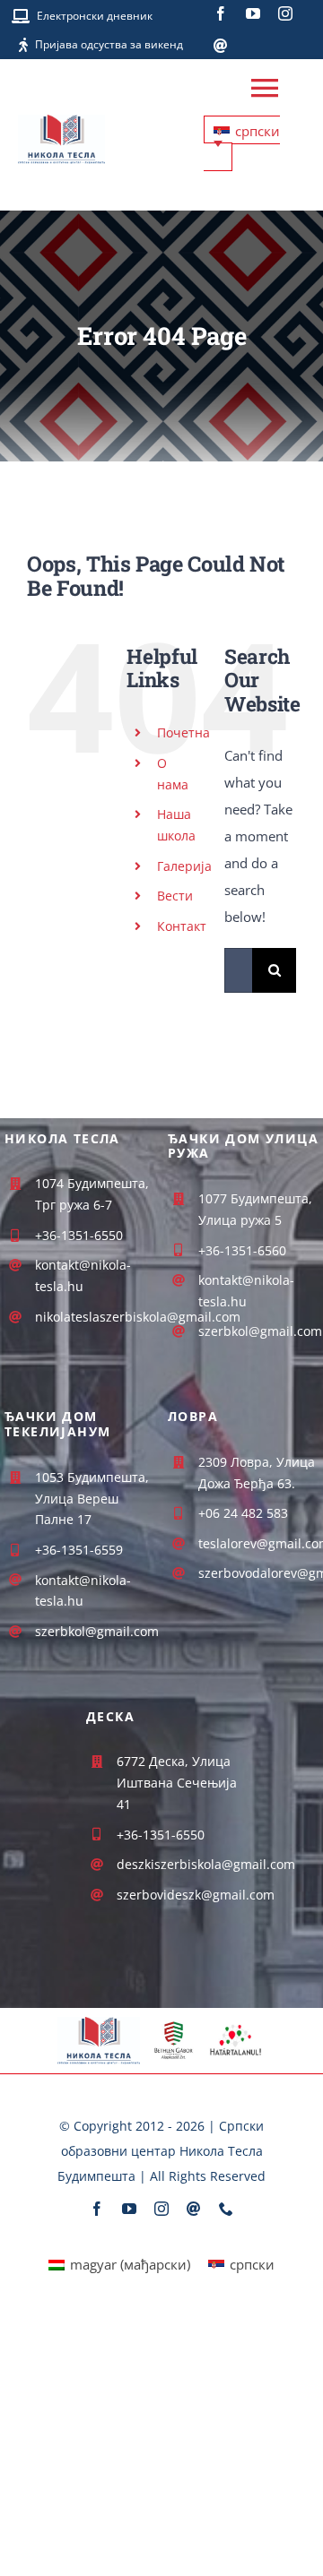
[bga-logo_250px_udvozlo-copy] (173, 2027)
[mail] (221, 46)
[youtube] (253, 13)
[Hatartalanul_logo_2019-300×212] (236, 2026)
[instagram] (285, 13)
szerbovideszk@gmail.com (196, 1895)
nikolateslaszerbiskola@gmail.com (138, 1317)
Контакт (182, 926)
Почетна (183, 732)
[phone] (226, 2209)
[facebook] (221, 13)
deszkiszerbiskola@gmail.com (206, 1864)
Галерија (184, 866)
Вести (175, 896)
